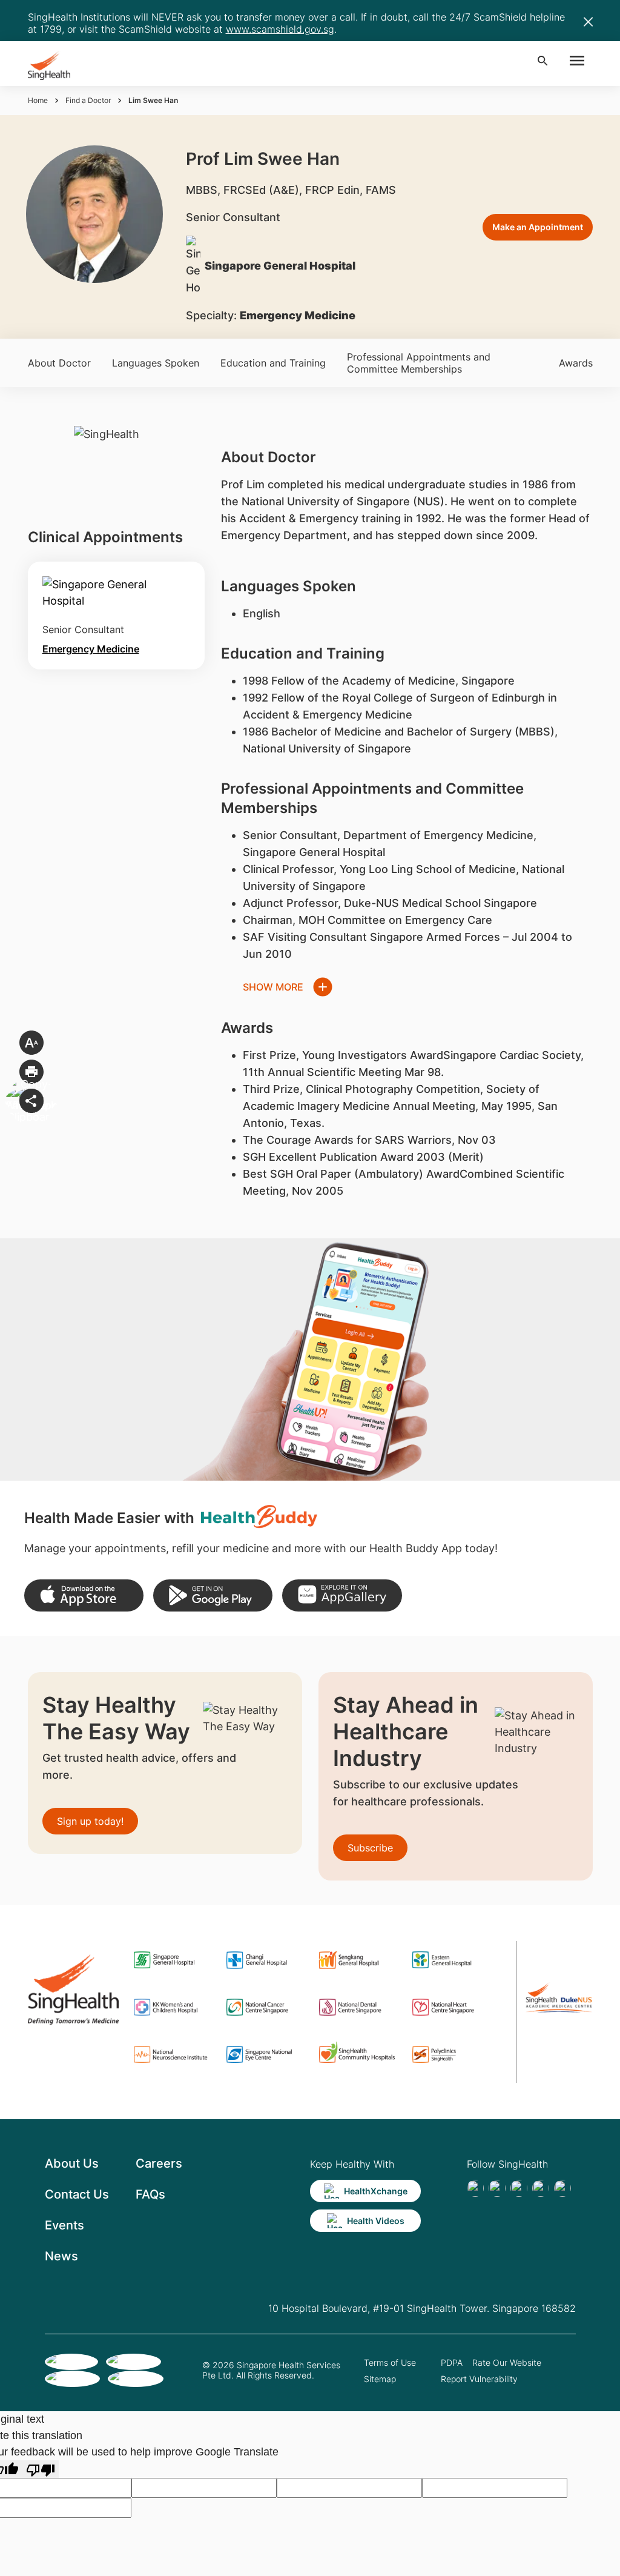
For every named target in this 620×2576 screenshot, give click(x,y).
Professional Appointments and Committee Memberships (419, 363)
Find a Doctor (88, 100)
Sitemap (380, 2379)
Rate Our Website (507, 2362)
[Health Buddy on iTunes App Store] (84, 1595)
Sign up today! (90, 1821)
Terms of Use (390, 2362)
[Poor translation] (41, 2469)
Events (64, 2225)
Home (38, 100)
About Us (72, 2163)
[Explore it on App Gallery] (342, 1595)
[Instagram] (541, 2188)
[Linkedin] (519, 2188)
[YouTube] (562, 2188)
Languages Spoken (156, 363)
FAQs (150, 2194)
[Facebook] (475, 2188)
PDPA (452, 2362)
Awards (576, 363)
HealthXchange (376, 2191)
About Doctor (59, 363)
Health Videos (376, 2221)
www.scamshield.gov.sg (280, 29)
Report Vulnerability (479, 2379)
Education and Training (273, 363)
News (61, 2256)
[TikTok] (497, 2188)
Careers (159, 2163)
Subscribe (370, 1848)
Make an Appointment (538, 227)
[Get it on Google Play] (213, 1595)
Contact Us (77, 2194)
